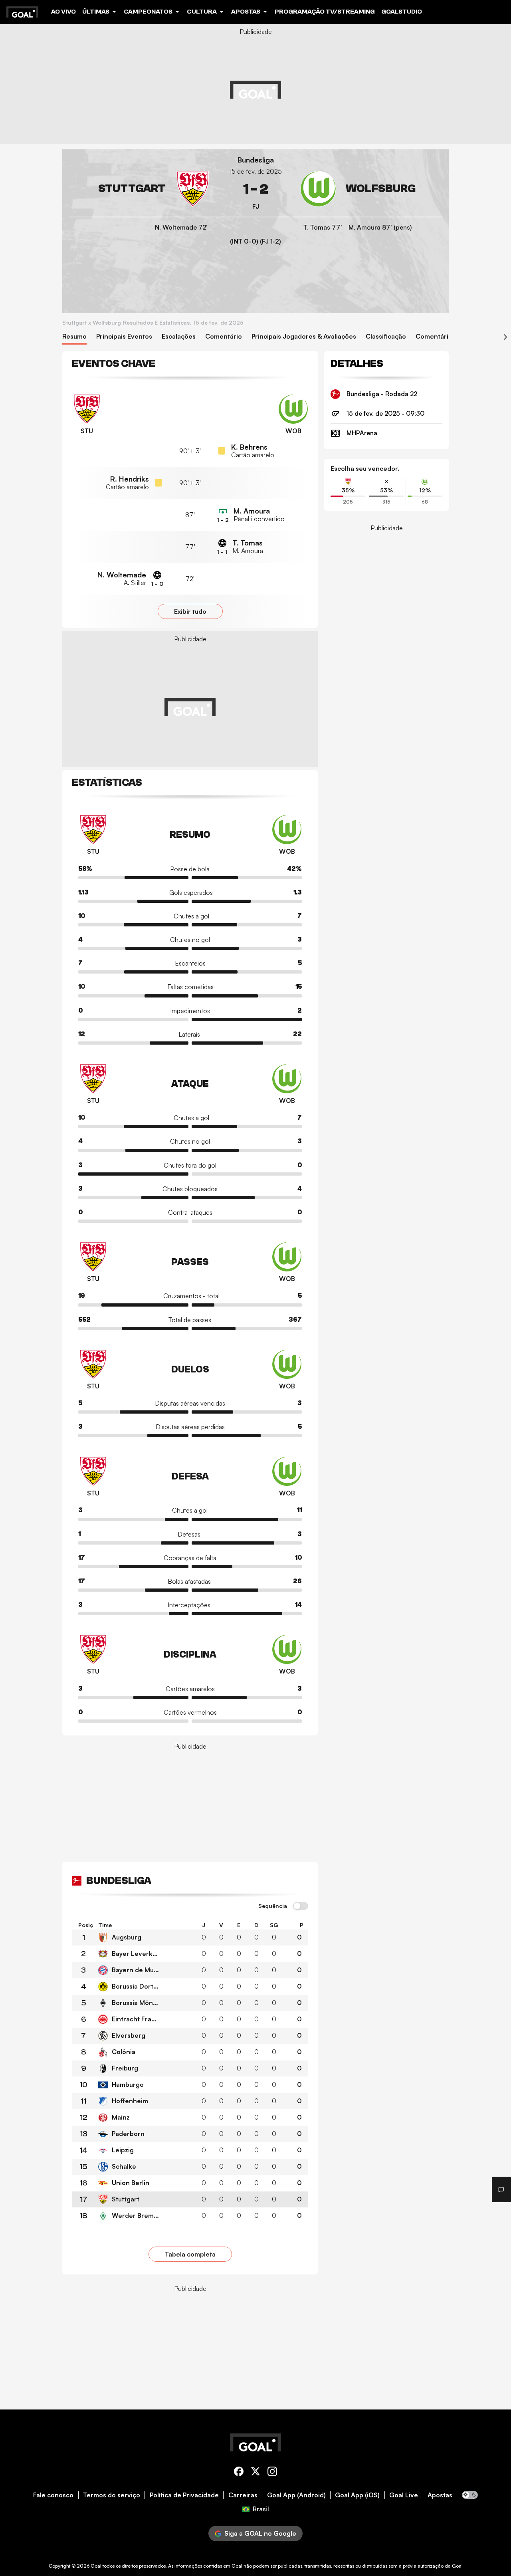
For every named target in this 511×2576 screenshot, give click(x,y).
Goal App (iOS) (357, 2495)
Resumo (74, 336)
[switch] (301, 1906)
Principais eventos (124, 336)
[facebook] (239, 2473)
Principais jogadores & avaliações (304, 336)
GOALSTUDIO (402, 12)
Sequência (273, 1906)
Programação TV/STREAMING (325, 12)
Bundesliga (256, 160)
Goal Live (404, 2495)
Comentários (436, 336)
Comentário (224, 336)
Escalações (179, 336)
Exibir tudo (190, 611)
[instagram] (272, 2473)
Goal (96, 2566)
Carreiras (243, 2495)
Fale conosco (53, 2495)
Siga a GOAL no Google (260, 2533)
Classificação (386, 336)
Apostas (440, 2495)
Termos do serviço (112, 2495)
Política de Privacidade (184, 2495)
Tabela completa (190, 2254)
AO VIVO (63, 12)
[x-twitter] (255, 2473)
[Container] (140, 189)
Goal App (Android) (296, 2495)
